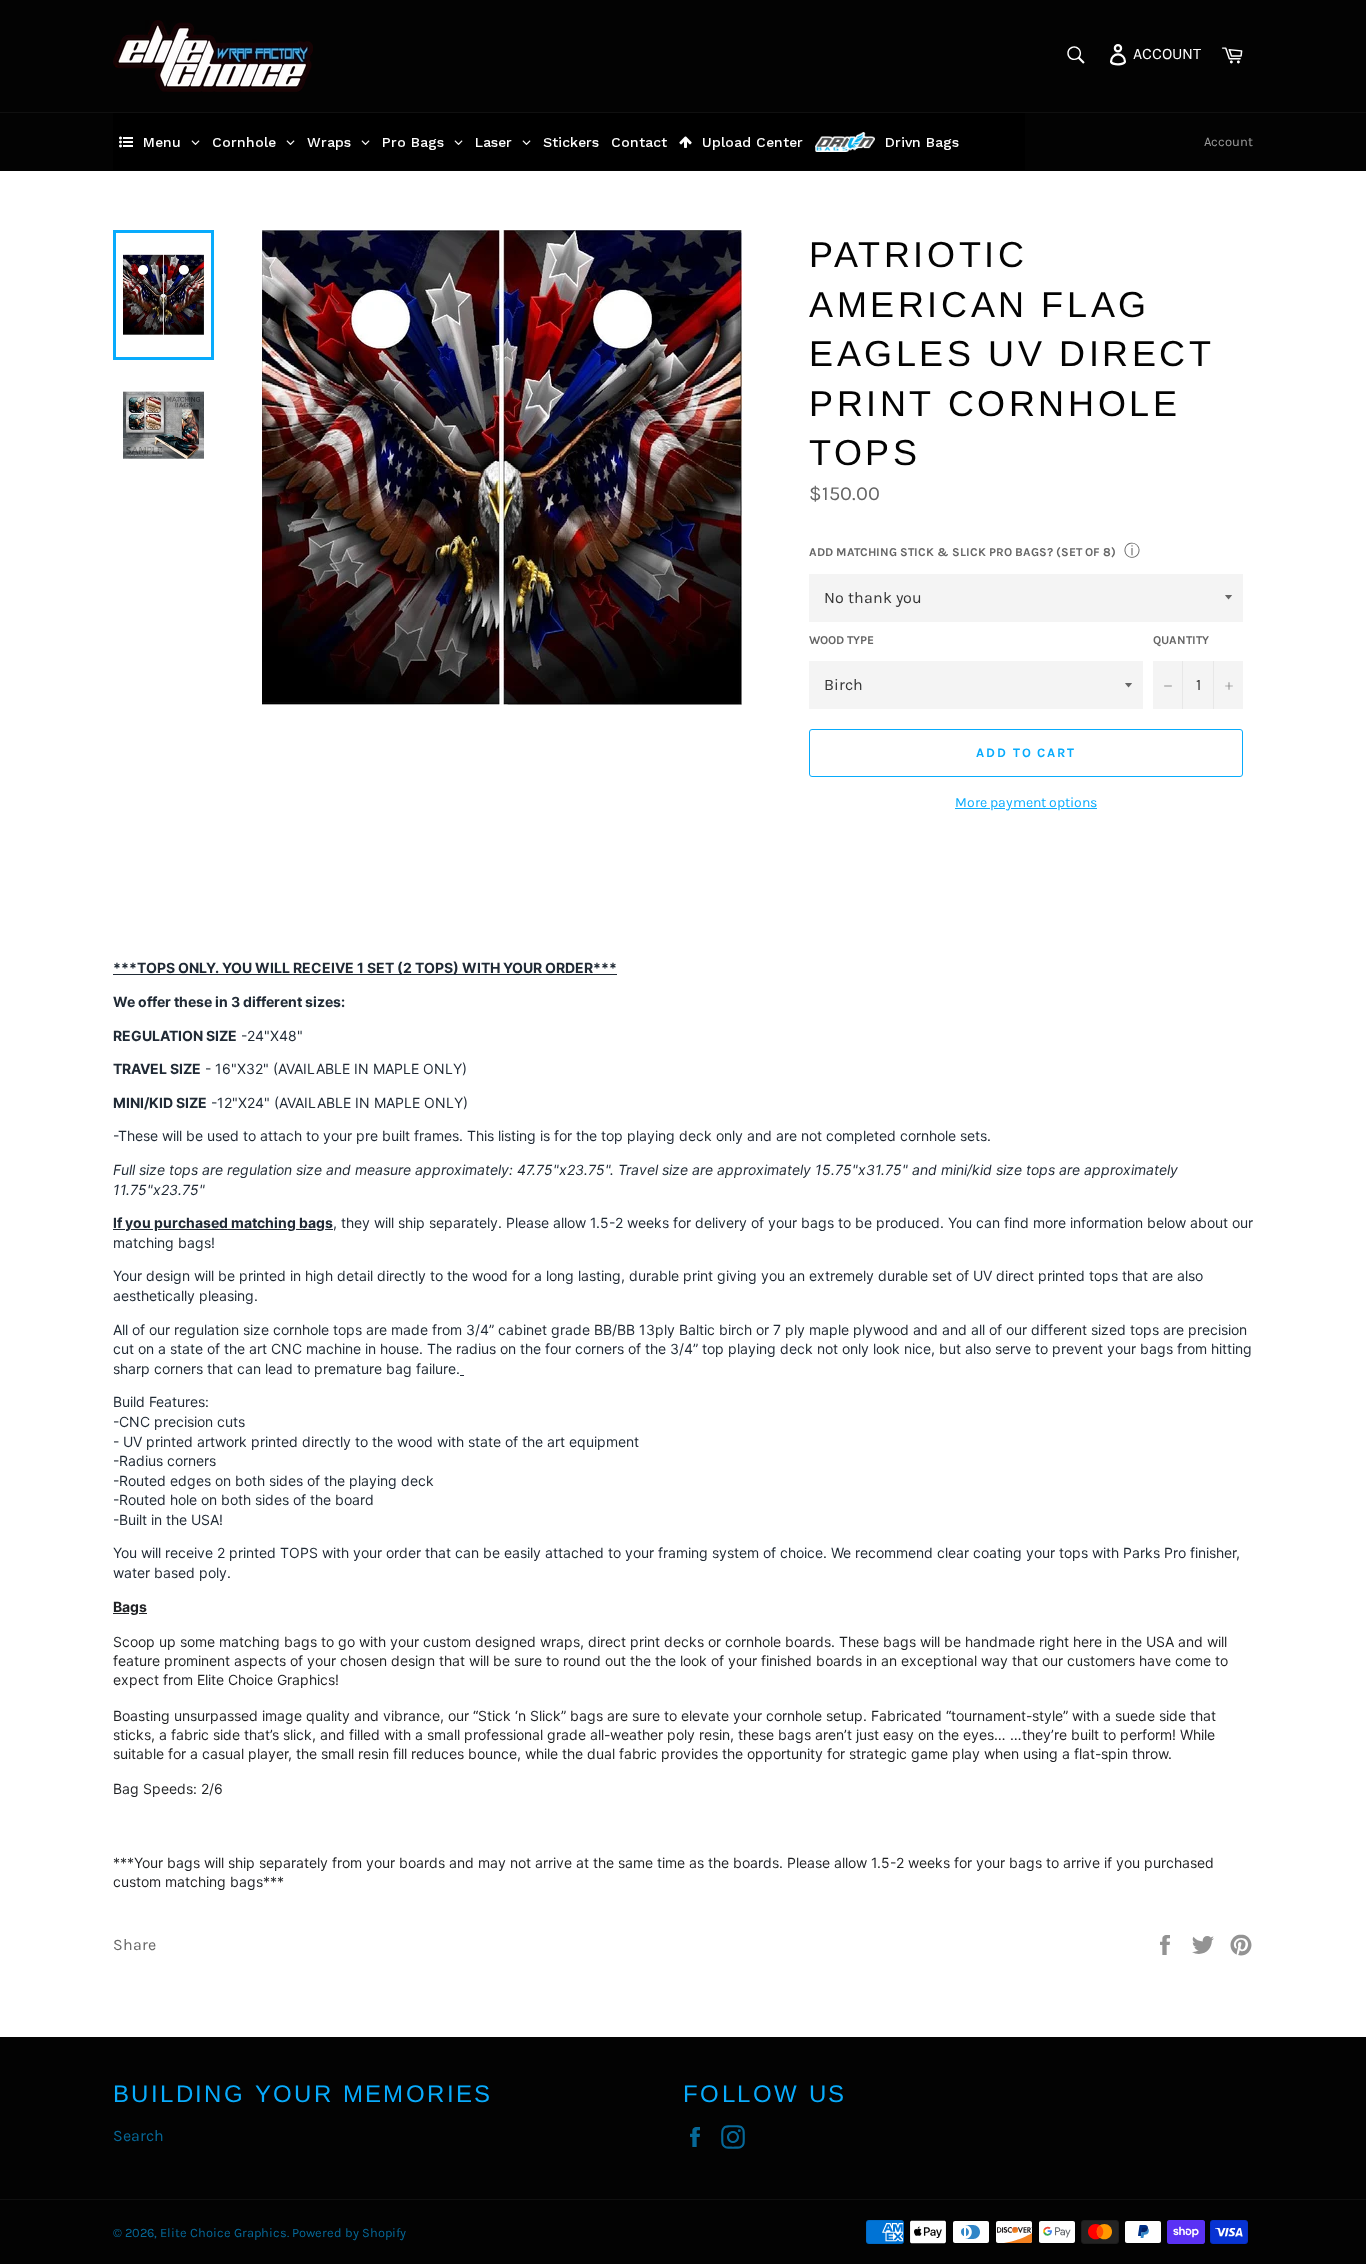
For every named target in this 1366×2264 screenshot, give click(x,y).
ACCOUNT (1165, 52)
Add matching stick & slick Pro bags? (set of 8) (962, 552)
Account (1228, 141)
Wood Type (841, 640)
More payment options (1026, 802)
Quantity (1181, 640)
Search (138, 2135)
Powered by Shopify (349, 2232)
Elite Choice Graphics (223, 2232)
